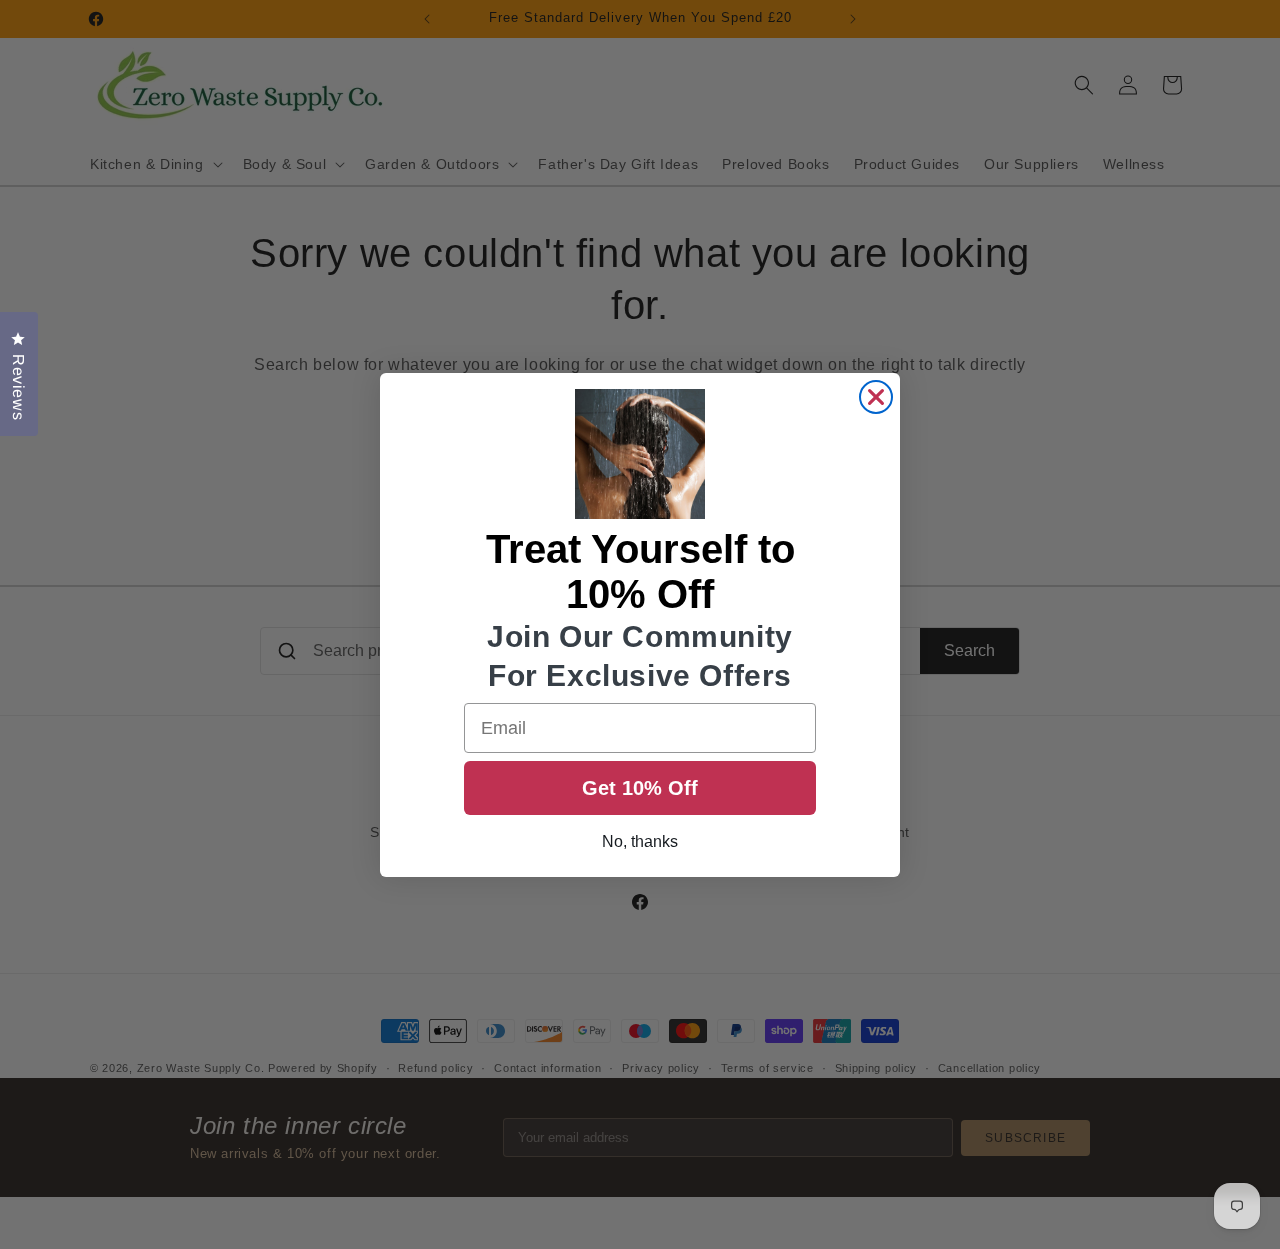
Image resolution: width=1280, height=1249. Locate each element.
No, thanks (640, 841)
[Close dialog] (876, 397)
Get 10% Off (640, 788)
